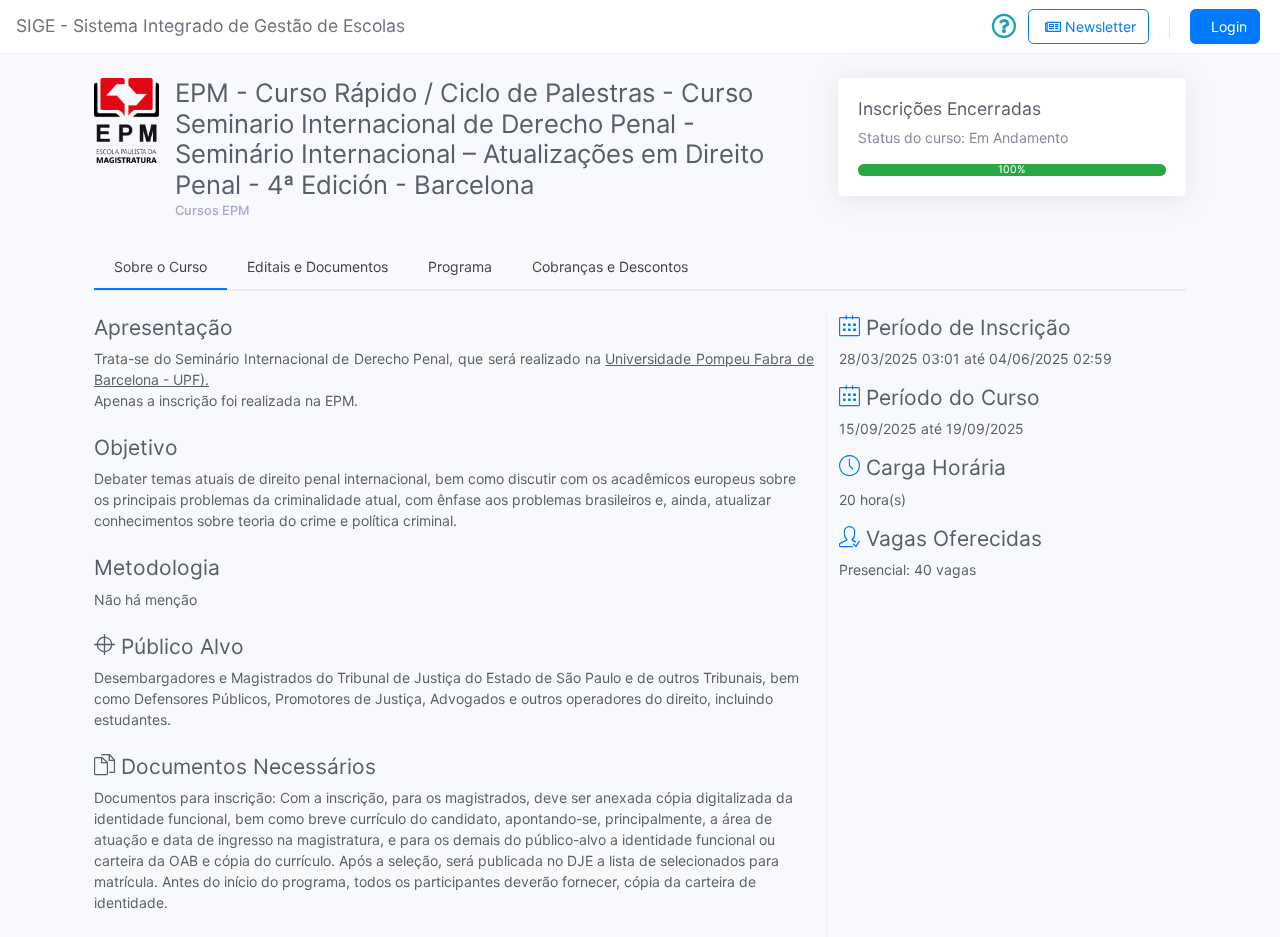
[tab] (160, 267)
